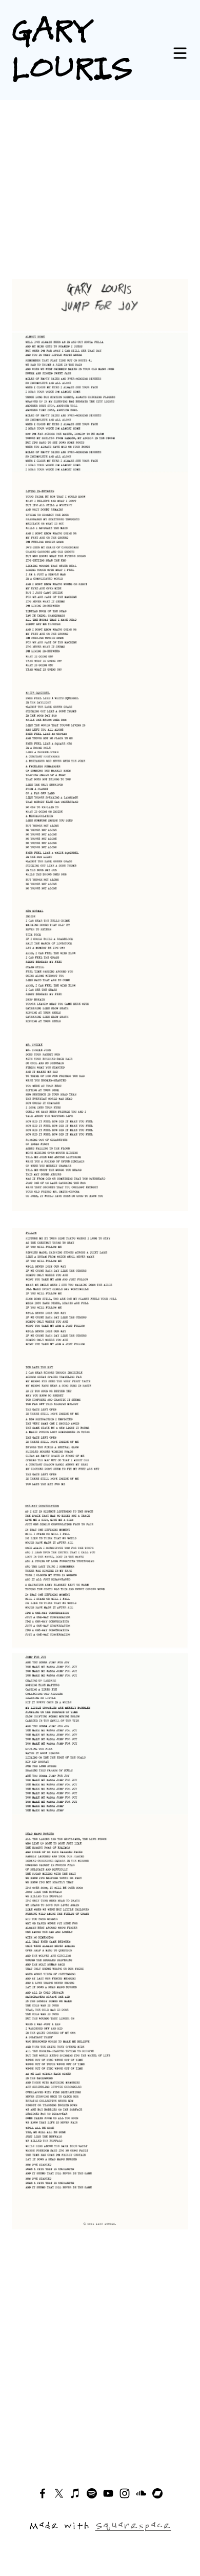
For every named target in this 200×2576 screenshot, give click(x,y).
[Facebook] (43, 2493)
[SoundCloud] (141, 2493)
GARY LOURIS (72, 47)
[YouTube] (108, 2493)
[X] (59, 2493)
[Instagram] (125, 2493)
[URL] (157, 2493)
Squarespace (133, 2525)
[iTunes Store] (75, 2493)
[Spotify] (92, 2493)
